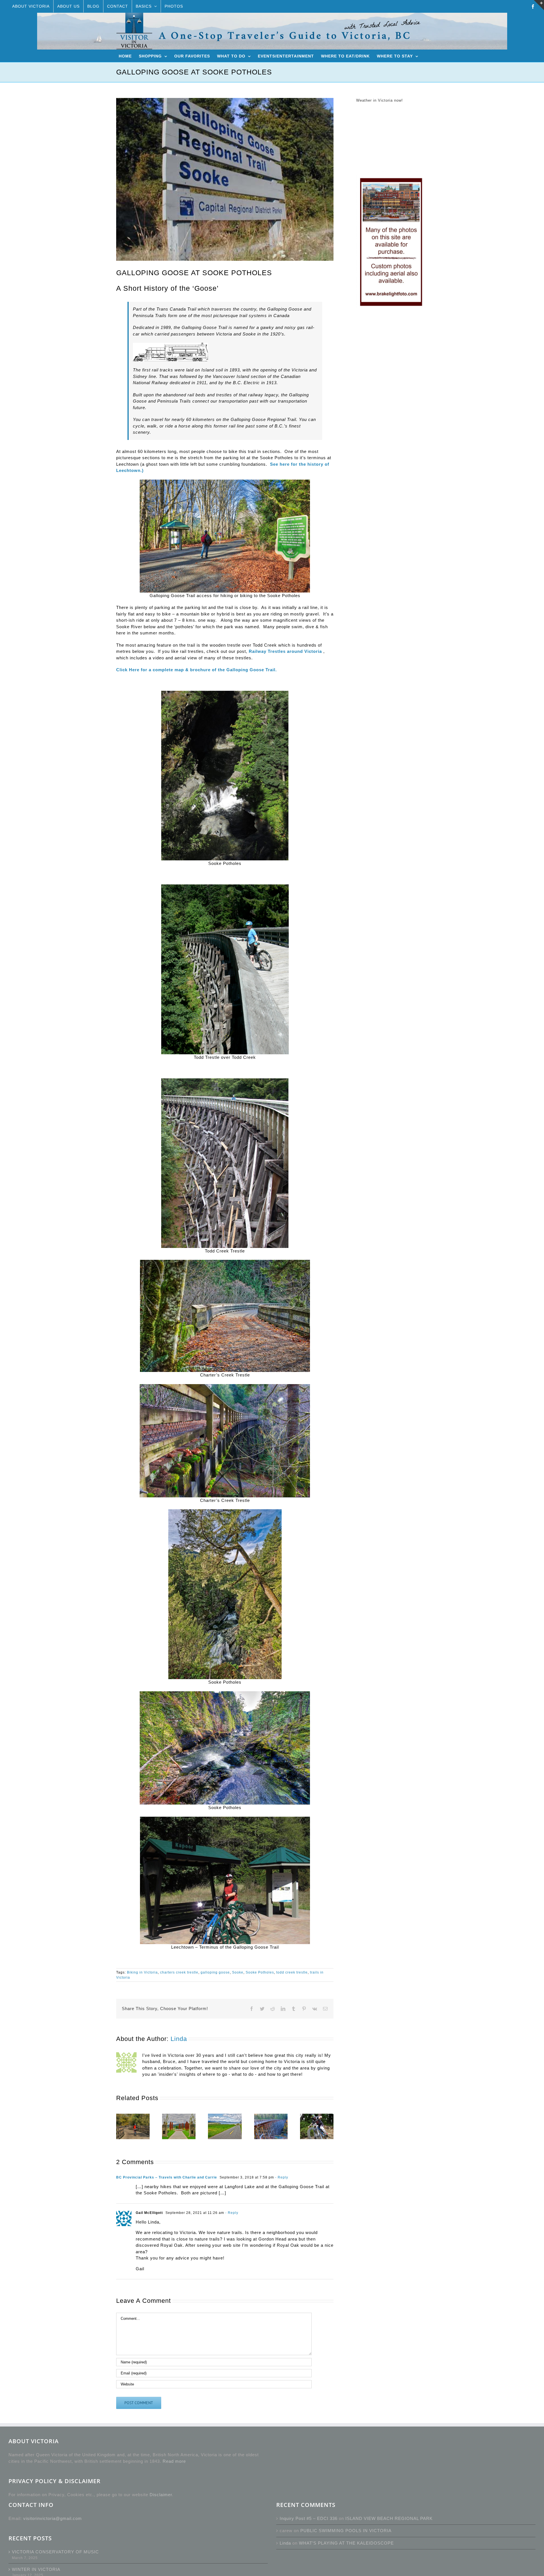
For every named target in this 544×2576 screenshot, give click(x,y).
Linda (179, 2039)
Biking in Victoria (142, 1972)
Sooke (238, 1972)
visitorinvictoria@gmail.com (53, 2518)
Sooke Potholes (260, 1972)
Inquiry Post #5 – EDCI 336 (309, 2518)
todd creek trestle (292, 1972)
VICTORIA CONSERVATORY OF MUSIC (55, 2552)
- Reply (281, 2177)
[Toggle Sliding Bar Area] (539, 5)
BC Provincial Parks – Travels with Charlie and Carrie (167, 2177)
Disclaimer (161, 2495)
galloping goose (215, 1972)
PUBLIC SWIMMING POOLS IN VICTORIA (346, 2531)
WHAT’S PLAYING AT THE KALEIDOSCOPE (346, 2543)
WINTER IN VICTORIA (36, 2569)
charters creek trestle (179, 1972)
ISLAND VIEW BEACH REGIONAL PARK (389, 2518)
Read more (174, 2461)
